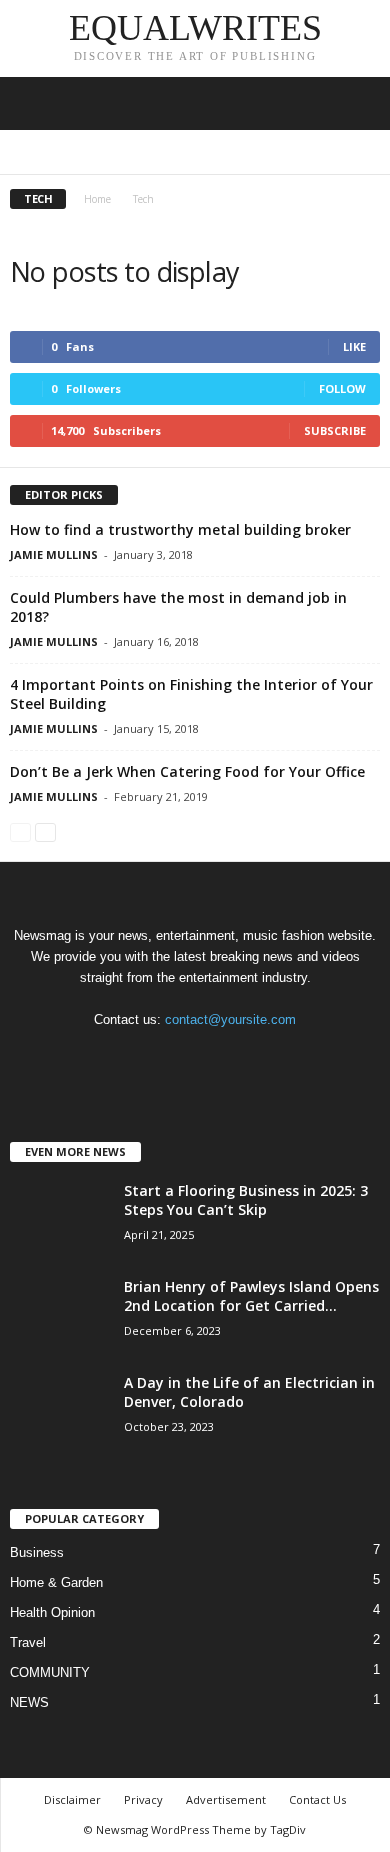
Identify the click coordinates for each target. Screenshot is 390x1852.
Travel (28, 1642)
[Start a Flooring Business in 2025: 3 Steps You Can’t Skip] (60, 1218)
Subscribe (335, 430)
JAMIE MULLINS (54, 554)
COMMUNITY (128, 152)
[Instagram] (197, 1058)
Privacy (143, 1799)
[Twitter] (238, 1058)
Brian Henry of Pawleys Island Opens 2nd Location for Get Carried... (251, 1296)
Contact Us (317, 1799)
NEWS (29, 1702)
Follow (342, 388)
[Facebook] (115, 1058)
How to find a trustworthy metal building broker (180, 529)
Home (97, 199)
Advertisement (226, 1799)
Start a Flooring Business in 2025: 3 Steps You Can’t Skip (246, 1200)
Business (60, 152)
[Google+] (156, 1058)
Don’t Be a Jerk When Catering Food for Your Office (187, 771)
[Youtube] (277, 1058)
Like (354, 346)
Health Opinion (214, 152)
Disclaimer (72, 1799)
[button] (359, 104)
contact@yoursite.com (230, 1019)
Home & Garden (309, 152)
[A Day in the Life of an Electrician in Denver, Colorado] (60, 1410)
